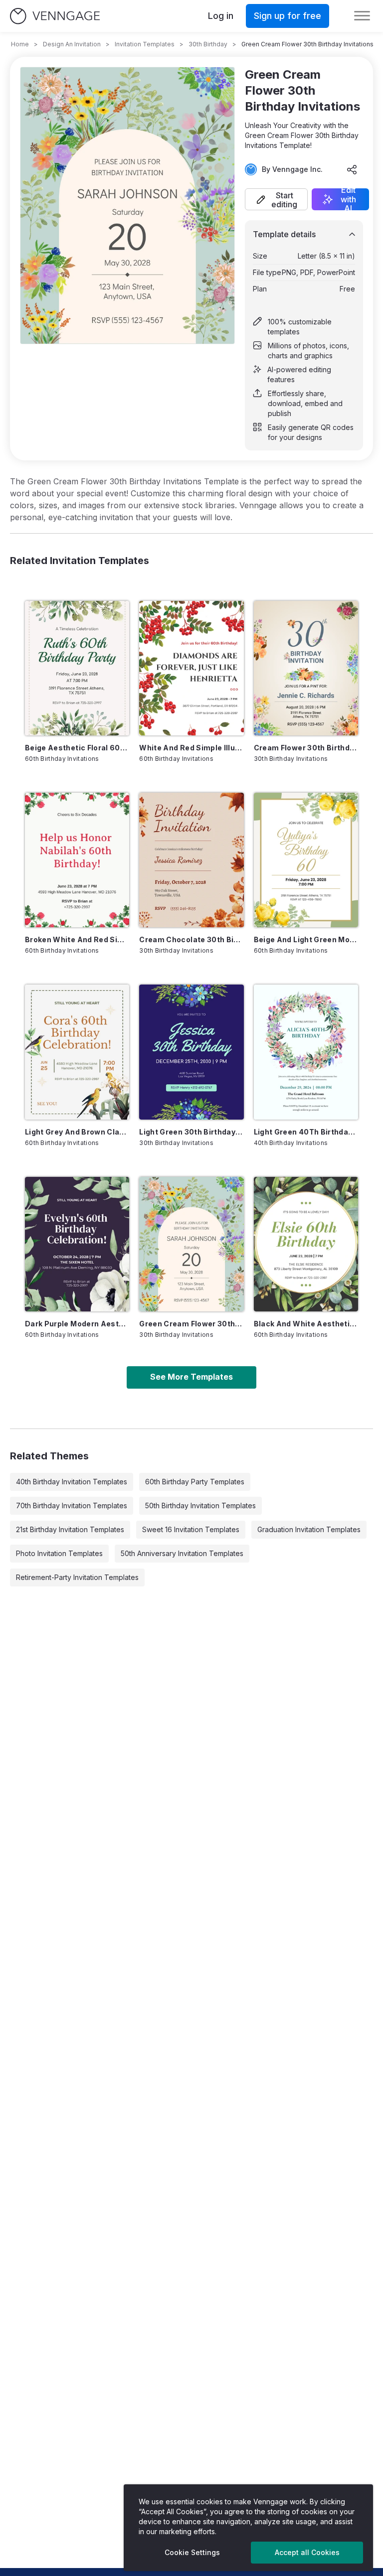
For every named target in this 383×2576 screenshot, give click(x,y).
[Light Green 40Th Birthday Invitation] (306, 1052)
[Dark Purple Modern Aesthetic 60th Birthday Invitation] (77, 1244)
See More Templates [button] (191, 1377)
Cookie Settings (192, 2552)
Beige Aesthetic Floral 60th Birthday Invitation (77, 748)
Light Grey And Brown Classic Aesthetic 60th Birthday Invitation (77, 1132)
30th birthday (208, 44)
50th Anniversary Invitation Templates (182, 1553)
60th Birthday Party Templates (195, 1482)
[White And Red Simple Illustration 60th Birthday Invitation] (191, 668)
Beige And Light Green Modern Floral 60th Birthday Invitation (306, 939)
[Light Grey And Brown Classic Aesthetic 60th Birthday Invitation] (77, 1052)
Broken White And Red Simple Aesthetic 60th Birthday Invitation (77, 939)
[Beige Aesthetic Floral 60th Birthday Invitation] (77, 668)
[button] (276, 199)
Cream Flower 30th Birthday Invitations (306, 748)
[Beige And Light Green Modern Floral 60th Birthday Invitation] (306, 860)
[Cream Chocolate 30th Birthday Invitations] (191, 860)
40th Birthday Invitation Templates (72, 1482)
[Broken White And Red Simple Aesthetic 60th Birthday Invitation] (77, 860)
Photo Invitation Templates (59, 1553)
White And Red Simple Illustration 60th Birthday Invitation (191, 748)
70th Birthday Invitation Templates (72, 1505)
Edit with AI (348, 199)
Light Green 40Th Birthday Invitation (306, 1132)
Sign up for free (287, 16)
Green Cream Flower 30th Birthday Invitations (191, 1324)
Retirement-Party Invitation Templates (77, 1577)
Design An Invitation (72, 44)
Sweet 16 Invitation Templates (191, 1529)
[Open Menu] (362, 16)
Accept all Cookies (307, 2552)
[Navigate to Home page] (55, 16)
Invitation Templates (145, 44)
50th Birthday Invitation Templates (200, 1505)
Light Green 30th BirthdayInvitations (191, 1132)
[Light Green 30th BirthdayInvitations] (191, 1052)
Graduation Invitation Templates (309, 1529)
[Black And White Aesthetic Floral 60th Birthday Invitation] (306, 1244)
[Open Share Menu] (352, 169)
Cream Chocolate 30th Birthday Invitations (191, 939)
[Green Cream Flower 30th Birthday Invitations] (191, 1244)
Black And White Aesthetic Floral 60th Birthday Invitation (306, 1324)
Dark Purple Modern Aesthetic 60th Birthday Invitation (77, 1324)
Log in (221, 16)
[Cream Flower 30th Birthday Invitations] (306, 668)
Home (20, 44)
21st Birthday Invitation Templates (70, 1529)
